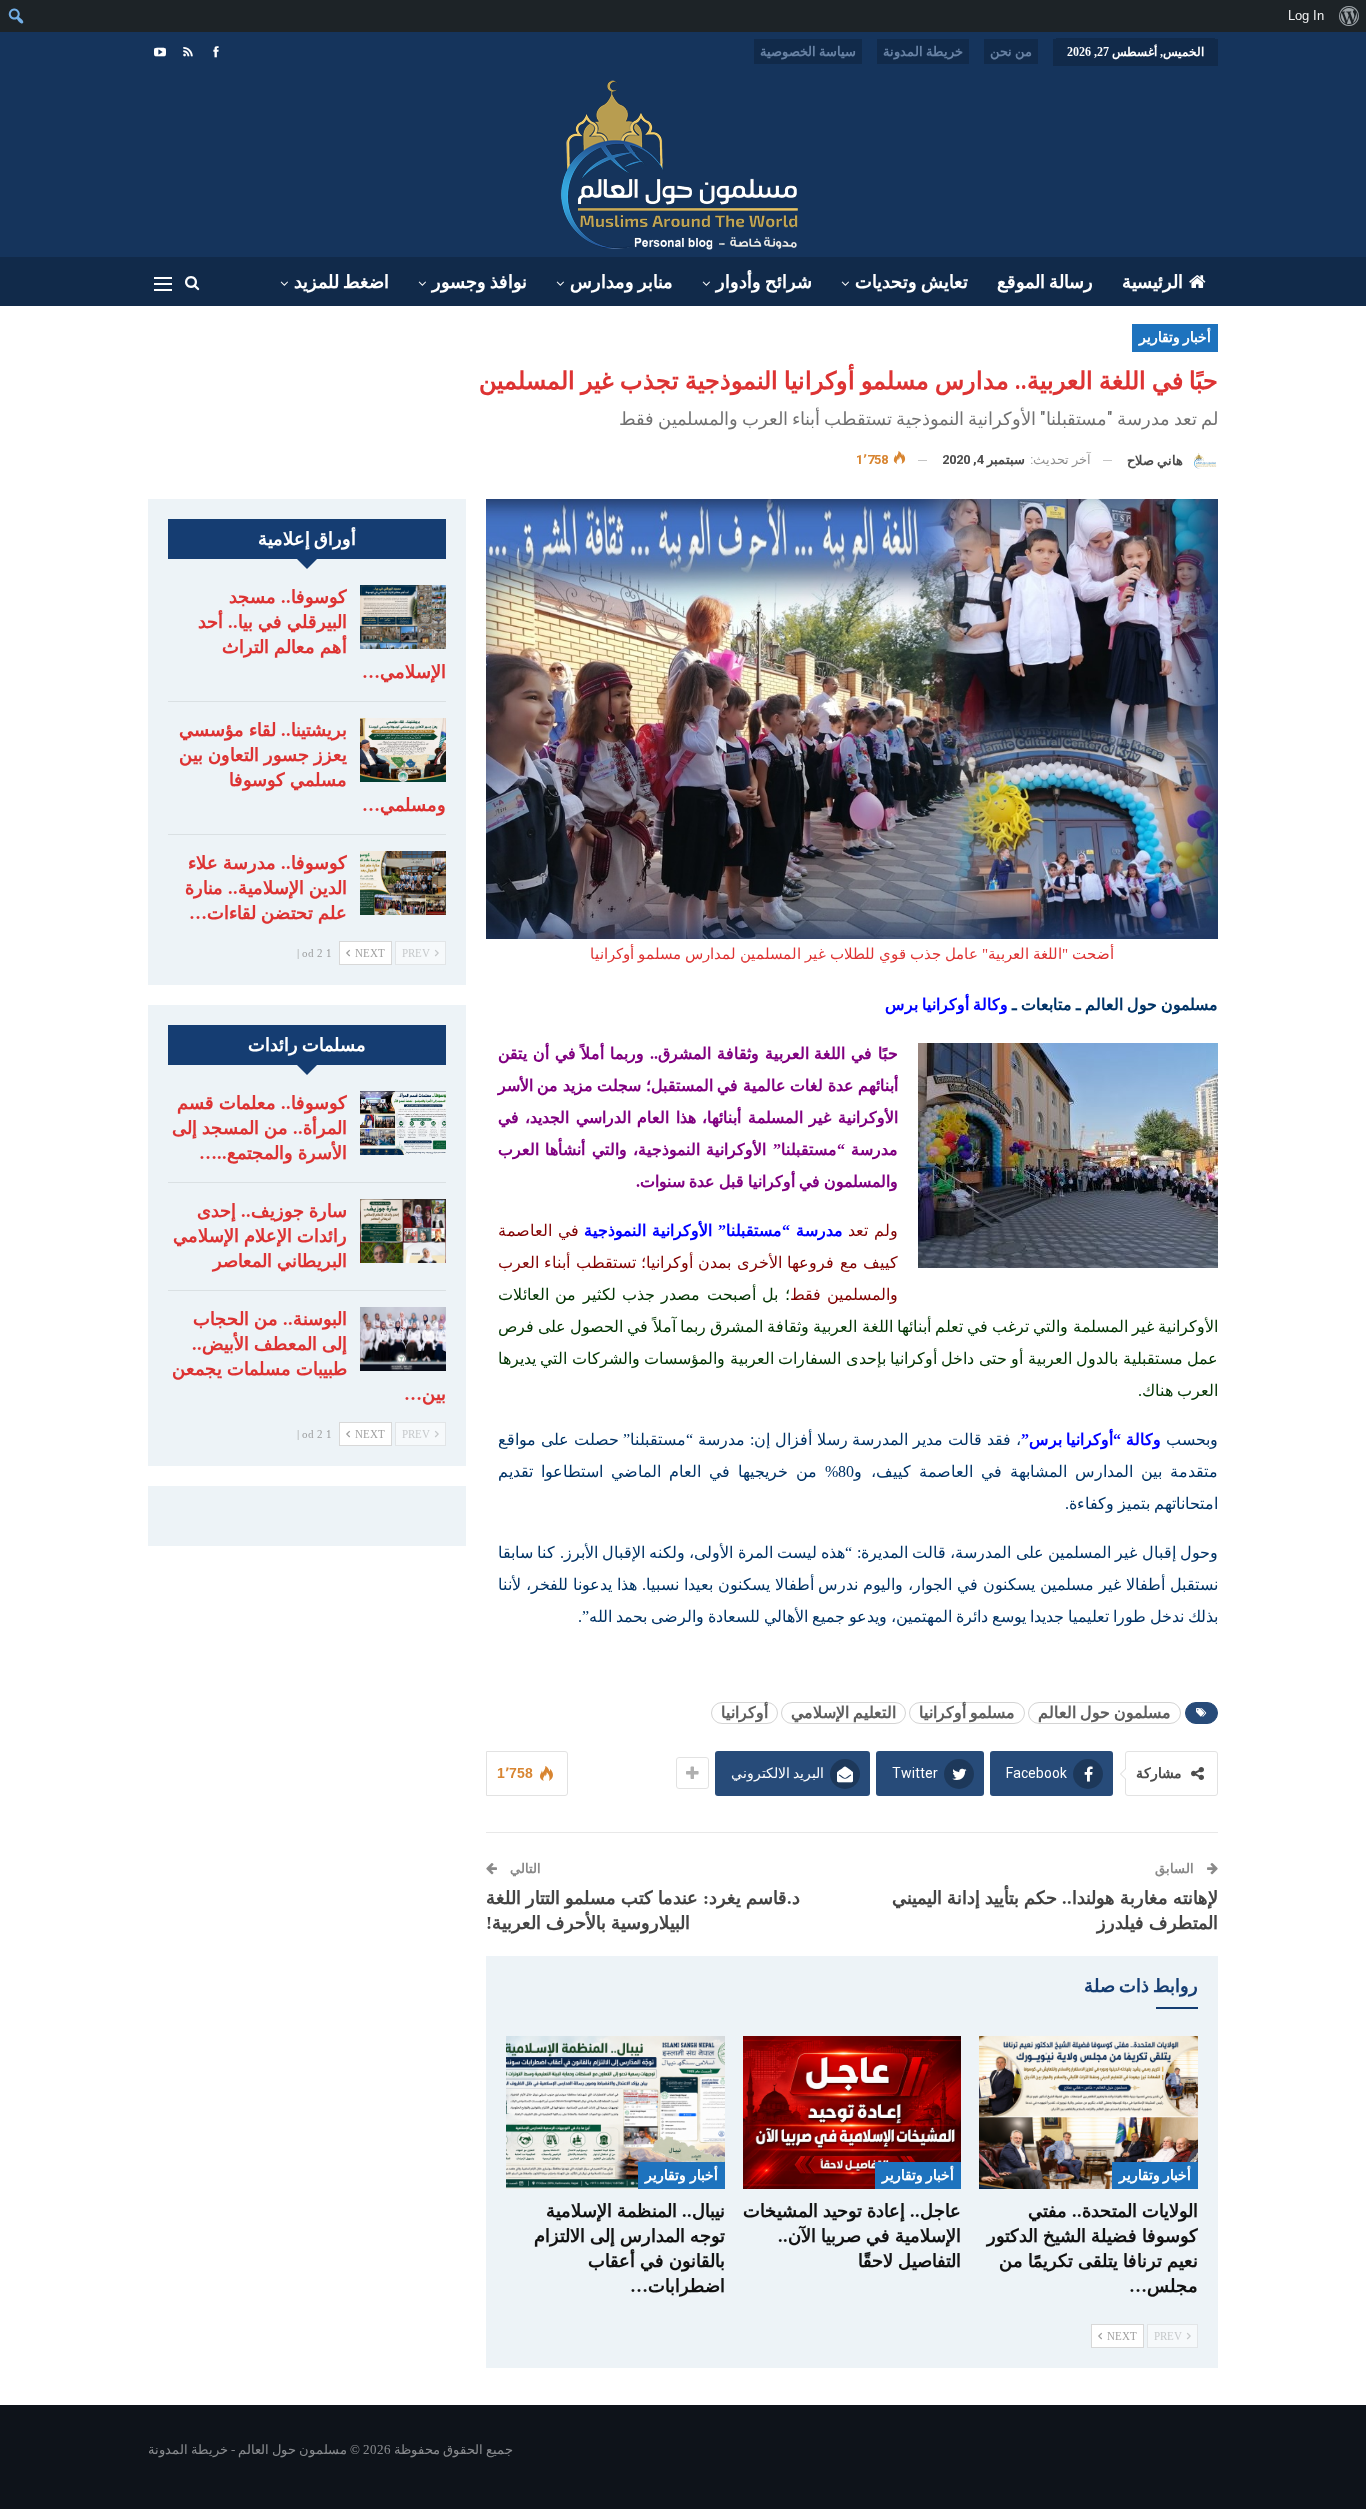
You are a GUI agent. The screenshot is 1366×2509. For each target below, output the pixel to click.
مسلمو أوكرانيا (967, 1712)
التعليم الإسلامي (843, 1712)
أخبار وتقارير (1175, 337)
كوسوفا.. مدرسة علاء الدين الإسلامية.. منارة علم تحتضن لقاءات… (266, 888)
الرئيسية (1152, 282)
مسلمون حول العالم (1104, 1712)
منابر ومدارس (621, 282)
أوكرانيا (744, 1712)
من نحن (1011, 51)
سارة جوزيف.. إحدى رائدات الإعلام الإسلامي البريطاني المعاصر (260, 1236)
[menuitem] (1348, 16)
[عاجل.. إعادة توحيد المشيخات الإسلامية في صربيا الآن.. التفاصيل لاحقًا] (852, 2112)
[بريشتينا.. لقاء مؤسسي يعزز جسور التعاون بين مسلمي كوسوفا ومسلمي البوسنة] (403, 750)
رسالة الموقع (1045, 282)
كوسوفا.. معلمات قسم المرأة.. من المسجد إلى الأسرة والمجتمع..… (259, 1128)
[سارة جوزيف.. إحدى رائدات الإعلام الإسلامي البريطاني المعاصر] (403, 1231)
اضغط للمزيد (341, 282)
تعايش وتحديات (911, 282)
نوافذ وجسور (479, 282)
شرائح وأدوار (764, 282)
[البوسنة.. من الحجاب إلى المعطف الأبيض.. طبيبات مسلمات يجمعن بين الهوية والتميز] (403, 1339)
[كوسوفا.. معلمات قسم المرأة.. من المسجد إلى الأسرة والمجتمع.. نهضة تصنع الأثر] (403, 1123)
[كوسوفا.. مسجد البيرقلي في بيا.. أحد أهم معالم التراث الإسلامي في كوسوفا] (403, 617)
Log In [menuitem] (1306, 15)
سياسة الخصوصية (808, 51)
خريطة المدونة (923, 51)
